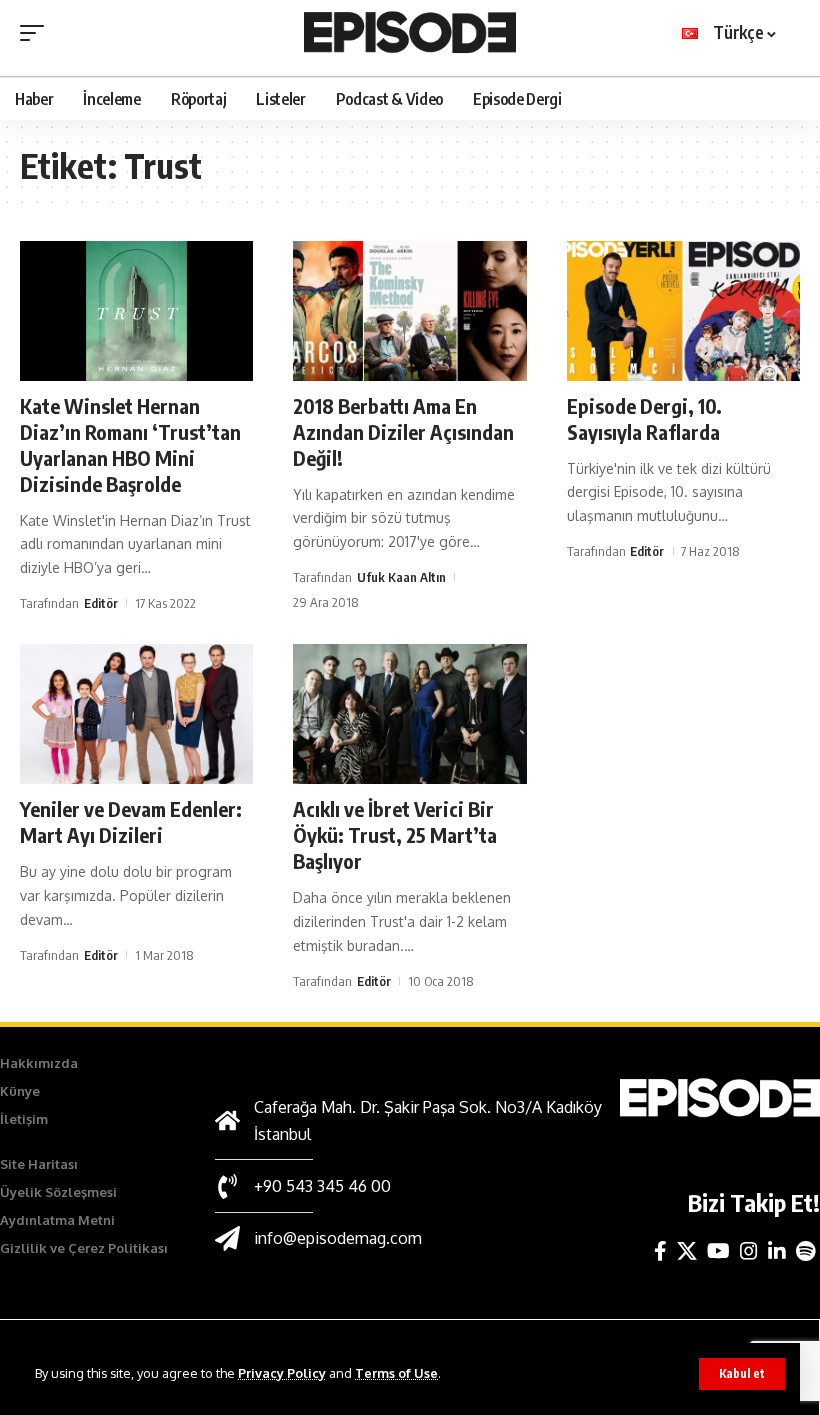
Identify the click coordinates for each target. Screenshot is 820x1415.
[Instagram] (749, 1251)
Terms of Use (396, 1373)
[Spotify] (805, 1251)
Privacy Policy (282, 1373)
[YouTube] (718, 1251)
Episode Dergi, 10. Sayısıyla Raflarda (644, 418)
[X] (687, 1251)
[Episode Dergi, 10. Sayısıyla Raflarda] (683, 311)
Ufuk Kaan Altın (401, 577)
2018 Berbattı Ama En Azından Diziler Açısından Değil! (403, 431)
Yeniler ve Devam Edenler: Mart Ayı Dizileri (131, 821)
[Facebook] (660, 1251)
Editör (101, 603)
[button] (742, 1374)
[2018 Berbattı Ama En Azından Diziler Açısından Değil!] (409, 311)
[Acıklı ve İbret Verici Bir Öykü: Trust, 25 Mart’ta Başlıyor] (409, 714)
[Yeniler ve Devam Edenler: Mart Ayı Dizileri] (136, 714)
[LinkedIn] (777, 1251)
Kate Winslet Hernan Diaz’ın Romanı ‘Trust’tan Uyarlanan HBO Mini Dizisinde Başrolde (130, 444)
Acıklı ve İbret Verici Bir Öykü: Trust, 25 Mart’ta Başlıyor (395, 834)
